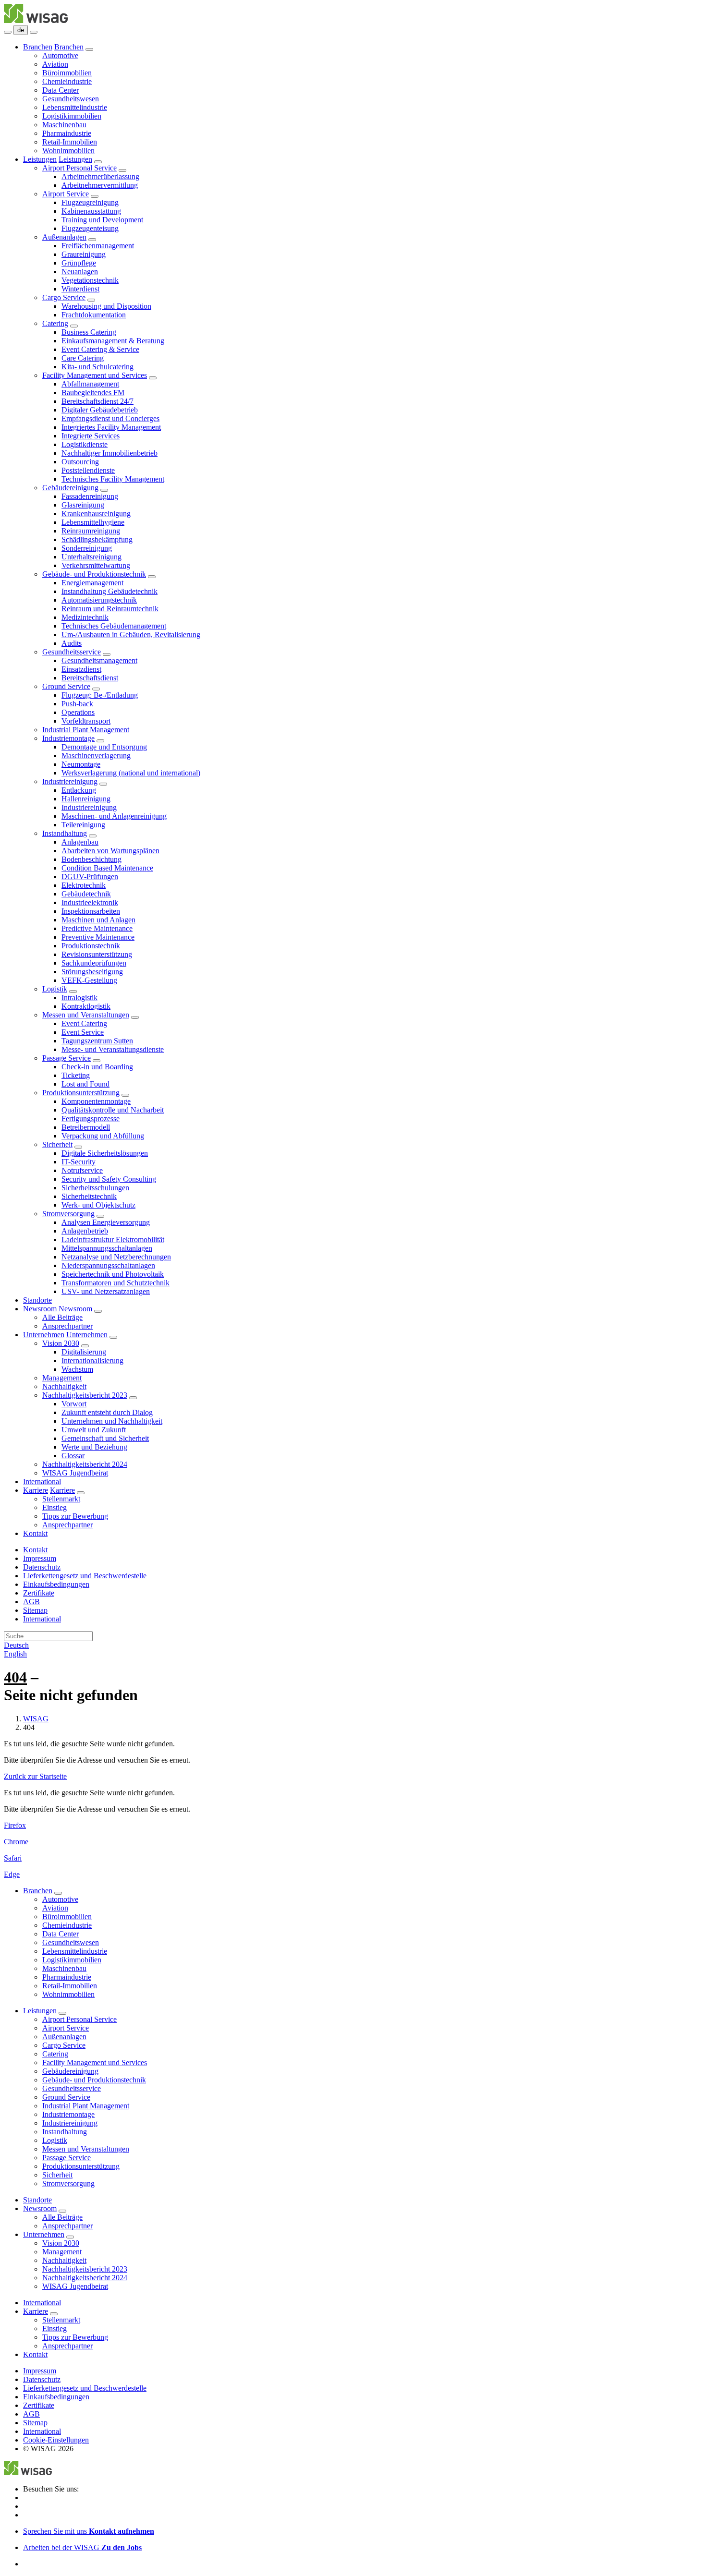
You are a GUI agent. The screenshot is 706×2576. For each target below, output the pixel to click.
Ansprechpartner (67, 1326)
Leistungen (40, 159)
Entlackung (79, 790)
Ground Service (66, 686)
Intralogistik (79, 998)
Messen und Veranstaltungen (86, 1015)
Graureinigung (84, 254)
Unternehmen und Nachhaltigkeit (112, 1421)
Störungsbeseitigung (92, 972)
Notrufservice (82, 1170)
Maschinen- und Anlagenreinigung (114, 816)
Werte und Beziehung (94, 1447)
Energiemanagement (92, 583)
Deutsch (16, 1645)
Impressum (40, 1558)
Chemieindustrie (67, 81)
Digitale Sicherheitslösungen (105, 1153)
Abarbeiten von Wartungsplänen (110, 851)
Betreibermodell (86, 1127)
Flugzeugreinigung (90, 202)
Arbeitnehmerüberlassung (100, 176)
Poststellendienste (88, 470)
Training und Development (102, 220)
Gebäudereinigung (70, 488)
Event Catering (84, 1023)
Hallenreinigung (86, 799)
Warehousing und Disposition (106, 306)
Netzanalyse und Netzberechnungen (116, 1257)
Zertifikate (39, 1593)
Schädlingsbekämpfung (97, 539)
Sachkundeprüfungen (94, 963)
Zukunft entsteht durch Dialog (107, 1412)
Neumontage (81, 764)
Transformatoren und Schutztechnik (116, 1283)
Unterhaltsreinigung (91, 557)
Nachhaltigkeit (64, 1386)
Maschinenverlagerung (96, 756)
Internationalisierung (92, 1361)
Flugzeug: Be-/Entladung (100, 695)
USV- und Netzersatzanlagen (106, 1291)
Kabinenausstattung (91, 211)
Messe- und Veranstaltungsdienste (113, 1049)
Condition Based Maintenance (107, 868)
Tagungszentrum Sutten (97, 1041)
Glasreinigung (83, 505)
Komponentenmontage (96, 1101)
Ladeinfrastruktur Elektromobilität (113, 1240)
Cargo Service (64, 297)
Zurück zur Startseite (35, 1776)
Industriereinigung (70, 781)
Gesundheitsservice (72, 652)
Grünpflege (79, 263)
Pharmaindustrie (67, 133)
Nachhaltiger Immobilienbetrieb (110, 453)
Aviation (55, 64)
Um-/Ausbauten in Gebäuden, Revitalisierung (131, 635)
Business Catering (89, 332)
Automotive (60, 55)
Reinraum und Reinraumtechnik (110, 609)
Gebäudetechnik (86, 894)
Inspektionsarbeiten (91, 911)
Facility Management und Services (95, 375)
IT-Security (79, 1162)
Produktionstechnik (91, 946)
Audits (72, 643)
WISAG (36, 1719)
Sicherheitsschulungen (95, 1188)
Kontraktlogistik (86, 1006)
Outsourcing (80, 462)
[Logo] (36, 20)
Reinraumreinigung (91, 531)
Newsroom (40, 1309)
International (42, 1482)
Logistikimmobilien (72, 116)
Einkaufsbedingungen (56, 1584)
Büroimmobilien (67, 73)
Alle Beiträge (62, 1317)
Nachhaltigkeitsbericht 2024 (85, 1464)
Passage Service (67, 1058)
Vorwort (74, 1404)
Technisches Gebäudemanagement (114, 626)
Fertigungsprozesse (91, 1119)
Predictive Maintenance (97, 928)
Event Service (83, 1032)
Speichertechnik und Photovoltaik (113, 1274)
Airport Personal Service (79, 168)
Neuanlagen (80, 272)
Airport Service (66, 194)
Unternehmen (44, 1335)
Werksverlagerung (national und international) (131, 773)
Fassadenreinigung (90, 496)
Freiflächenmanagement (98, 246)
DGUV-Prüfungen (90, 877)
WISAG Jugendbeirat (75, 1473)
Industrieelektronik (90, 902)
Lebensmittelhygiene (93, 522)
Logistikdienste (85, 444)
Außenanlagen (64, 237)
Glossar (73, 1456)
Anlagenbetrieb (85, 1231)
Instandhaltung (65, 833)
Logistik (55, 989)
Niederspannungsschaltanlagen (108, 1265)
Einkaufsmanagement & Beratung (113, 341)
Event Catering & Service (100, 349)
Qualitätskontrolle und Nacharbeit (113, 1110)
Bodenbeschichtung (91, 859)
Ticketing (76, 1075)
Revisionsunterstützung (97, 954)
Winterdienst (80, 289)
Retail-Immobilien (70, 142)
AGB (31, 1602)
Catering (55, 323)
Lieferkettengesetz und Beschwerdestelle (85, 1576)
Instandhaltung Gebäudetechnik (110, 591)
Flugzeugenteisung (90, 228)
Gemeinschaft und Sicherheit (105, 1438)
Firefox (15, 1825)
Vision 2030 (61, 1343)
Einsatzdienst (81, 669)
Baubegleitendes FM (93, 393)
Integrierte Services (91, 436)
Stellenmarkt (61, 1499)
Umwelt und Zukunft (94, 1430)
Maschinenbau (64, 125)
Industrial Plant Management (86, 730)
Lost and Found (85, 1084)
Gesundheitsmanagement (99, 660)
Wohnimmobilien (68, 151)
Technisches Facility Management (113, 479)
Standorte (37, 1300)
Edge (12, 1874)
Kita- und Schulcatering (97, 367)
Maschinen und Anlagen (98, 920)
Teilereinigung (83, 825)
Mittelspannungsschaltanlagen (107, 1248)
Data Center (61, 90)
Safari (13, 1858)
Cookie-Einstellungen (56, 2440)
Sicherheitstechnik (89, 1196)
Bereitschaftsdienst (90, 678)
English (15, 1654)
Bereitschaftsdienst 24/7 (97, 401)
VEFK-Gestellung (89, 980)
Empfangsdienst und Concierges (110, 418)
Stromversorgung (68, 1214)
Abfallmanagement (90, 384)
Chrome (16, 1842)
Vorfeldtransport (86, 721)
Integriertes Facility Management (111, 427)
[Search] (34, 32)
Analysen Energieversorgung (106, 1222)
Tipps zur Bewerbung (75, 1516)
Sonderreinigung (87, 548)
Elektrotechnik (84, 885)
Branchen (38, 47)
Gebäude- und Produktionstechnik (94, 574)
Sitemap (35, 1610)
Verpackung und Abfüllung (103, 1136)
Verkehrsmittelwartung (96, 565)
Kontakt (35, 1533)
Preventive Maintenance (98, 937)
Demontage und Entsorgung (104, 747)
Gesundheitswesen (71, 99)
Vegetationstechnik (90, 280)
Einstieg (55, 1507)
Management (62, 1378)
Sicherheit (57, 1144)
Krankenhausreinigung (96, 514)
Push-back (77, 704)
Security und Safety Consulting (109, 1179)
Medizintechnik (85, 617)
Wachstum (77, 1369)
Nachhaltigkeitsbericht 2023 (85, 1395)
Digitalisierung (84, 1352)
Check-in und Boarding (97, 1067)
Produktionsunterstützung (81, 1093)
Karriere (36, 1490)
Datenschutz (42, 1567)
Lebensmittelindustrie (75, 107)
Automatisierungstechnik (99, 600)
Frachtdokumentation (94, 315)
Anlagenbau (80, 842)
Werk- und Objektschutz (98, 1205)
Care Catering (83, 358)
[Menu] (8, 32)
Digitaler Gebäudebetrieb (100, 410)
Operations (78, 712)
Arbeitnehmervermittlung (100, 185)
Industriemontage (68, 738)
